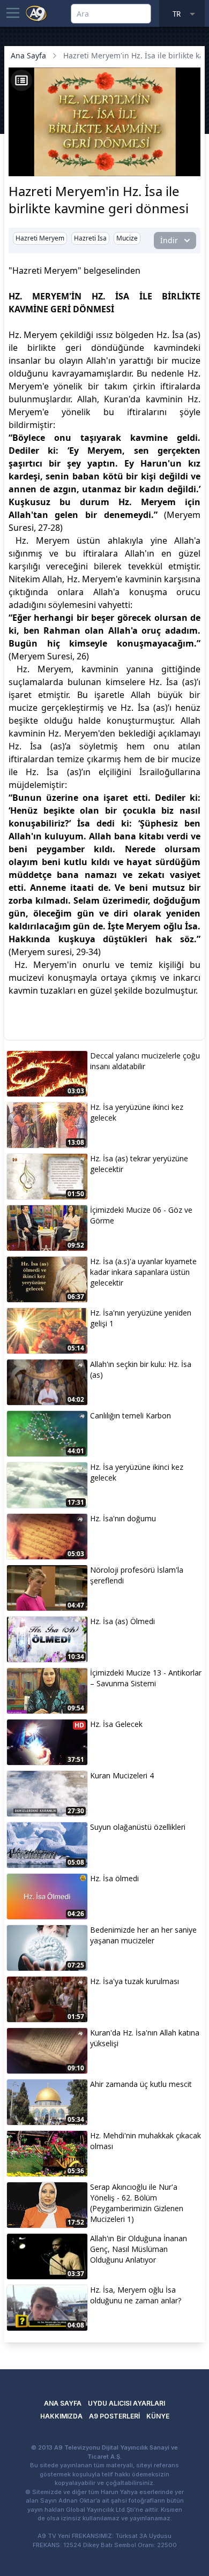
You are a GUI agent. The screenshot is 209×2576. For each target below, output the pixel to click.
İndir (169, 240)
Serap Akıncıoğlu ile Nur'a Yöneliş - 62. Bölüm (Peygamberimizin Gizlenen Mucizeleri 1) (137, 2203)
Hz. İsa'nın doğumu (123, 1518)
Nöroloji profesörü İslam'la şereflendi (137, 1575)
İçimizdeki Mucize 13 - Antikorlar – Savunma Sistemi (146, 1678)
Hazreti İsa (90, 238)
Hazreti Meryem (40, 238)
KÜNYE (158, 2416)
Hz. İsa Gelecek (116, 1724)
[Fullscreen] (191, 167)
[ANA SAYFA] (36, 13)
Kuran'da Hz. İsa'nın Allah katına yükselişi (145, 2038)
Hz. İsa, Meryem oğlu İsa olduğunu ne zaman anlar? (136, 2295)
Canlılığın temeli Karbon (130, 1415)
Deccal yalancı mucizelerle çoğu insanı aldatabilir (145, 1061)
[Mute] (36, 152)
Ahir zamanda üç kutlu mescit (141, 2084)
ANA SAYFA (63, 2403)
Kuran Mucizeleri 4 (122, 1775)
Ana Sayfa (28, 55)
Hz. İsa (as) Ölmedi (122, 1621)
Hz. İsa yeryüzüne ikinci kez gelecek (137, 1112)
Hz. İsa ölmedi (114, 1878)
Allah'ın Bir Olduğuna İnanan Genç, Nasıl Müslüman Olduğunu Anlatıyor (139, 2249)
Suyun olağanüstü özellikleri (138, 1827)
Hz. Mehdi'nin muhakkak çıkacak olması (145, 2141)
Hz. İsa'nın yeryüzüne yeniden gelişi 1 (141, 1318)
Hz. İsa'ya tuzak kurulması (135, 1981)
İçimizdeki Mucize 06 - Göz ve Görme (141, 1215)
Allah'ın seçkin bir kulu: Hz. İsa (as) (141, 1369)
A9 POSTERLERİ (114, 2416)
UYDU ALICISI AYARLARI (126, 2403)
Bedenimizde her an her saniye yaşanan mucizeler (143, 1935)
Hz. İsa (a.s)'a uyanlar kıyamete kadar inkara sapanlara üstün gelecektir (143, 1272)
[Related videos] (21, 80)
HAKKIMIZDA (61, 2416)
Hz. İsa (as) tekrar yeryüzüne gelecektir (139, 1164)
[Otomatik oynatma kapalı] (20, 167)
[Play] (18, 152)
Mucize (127, 238)
